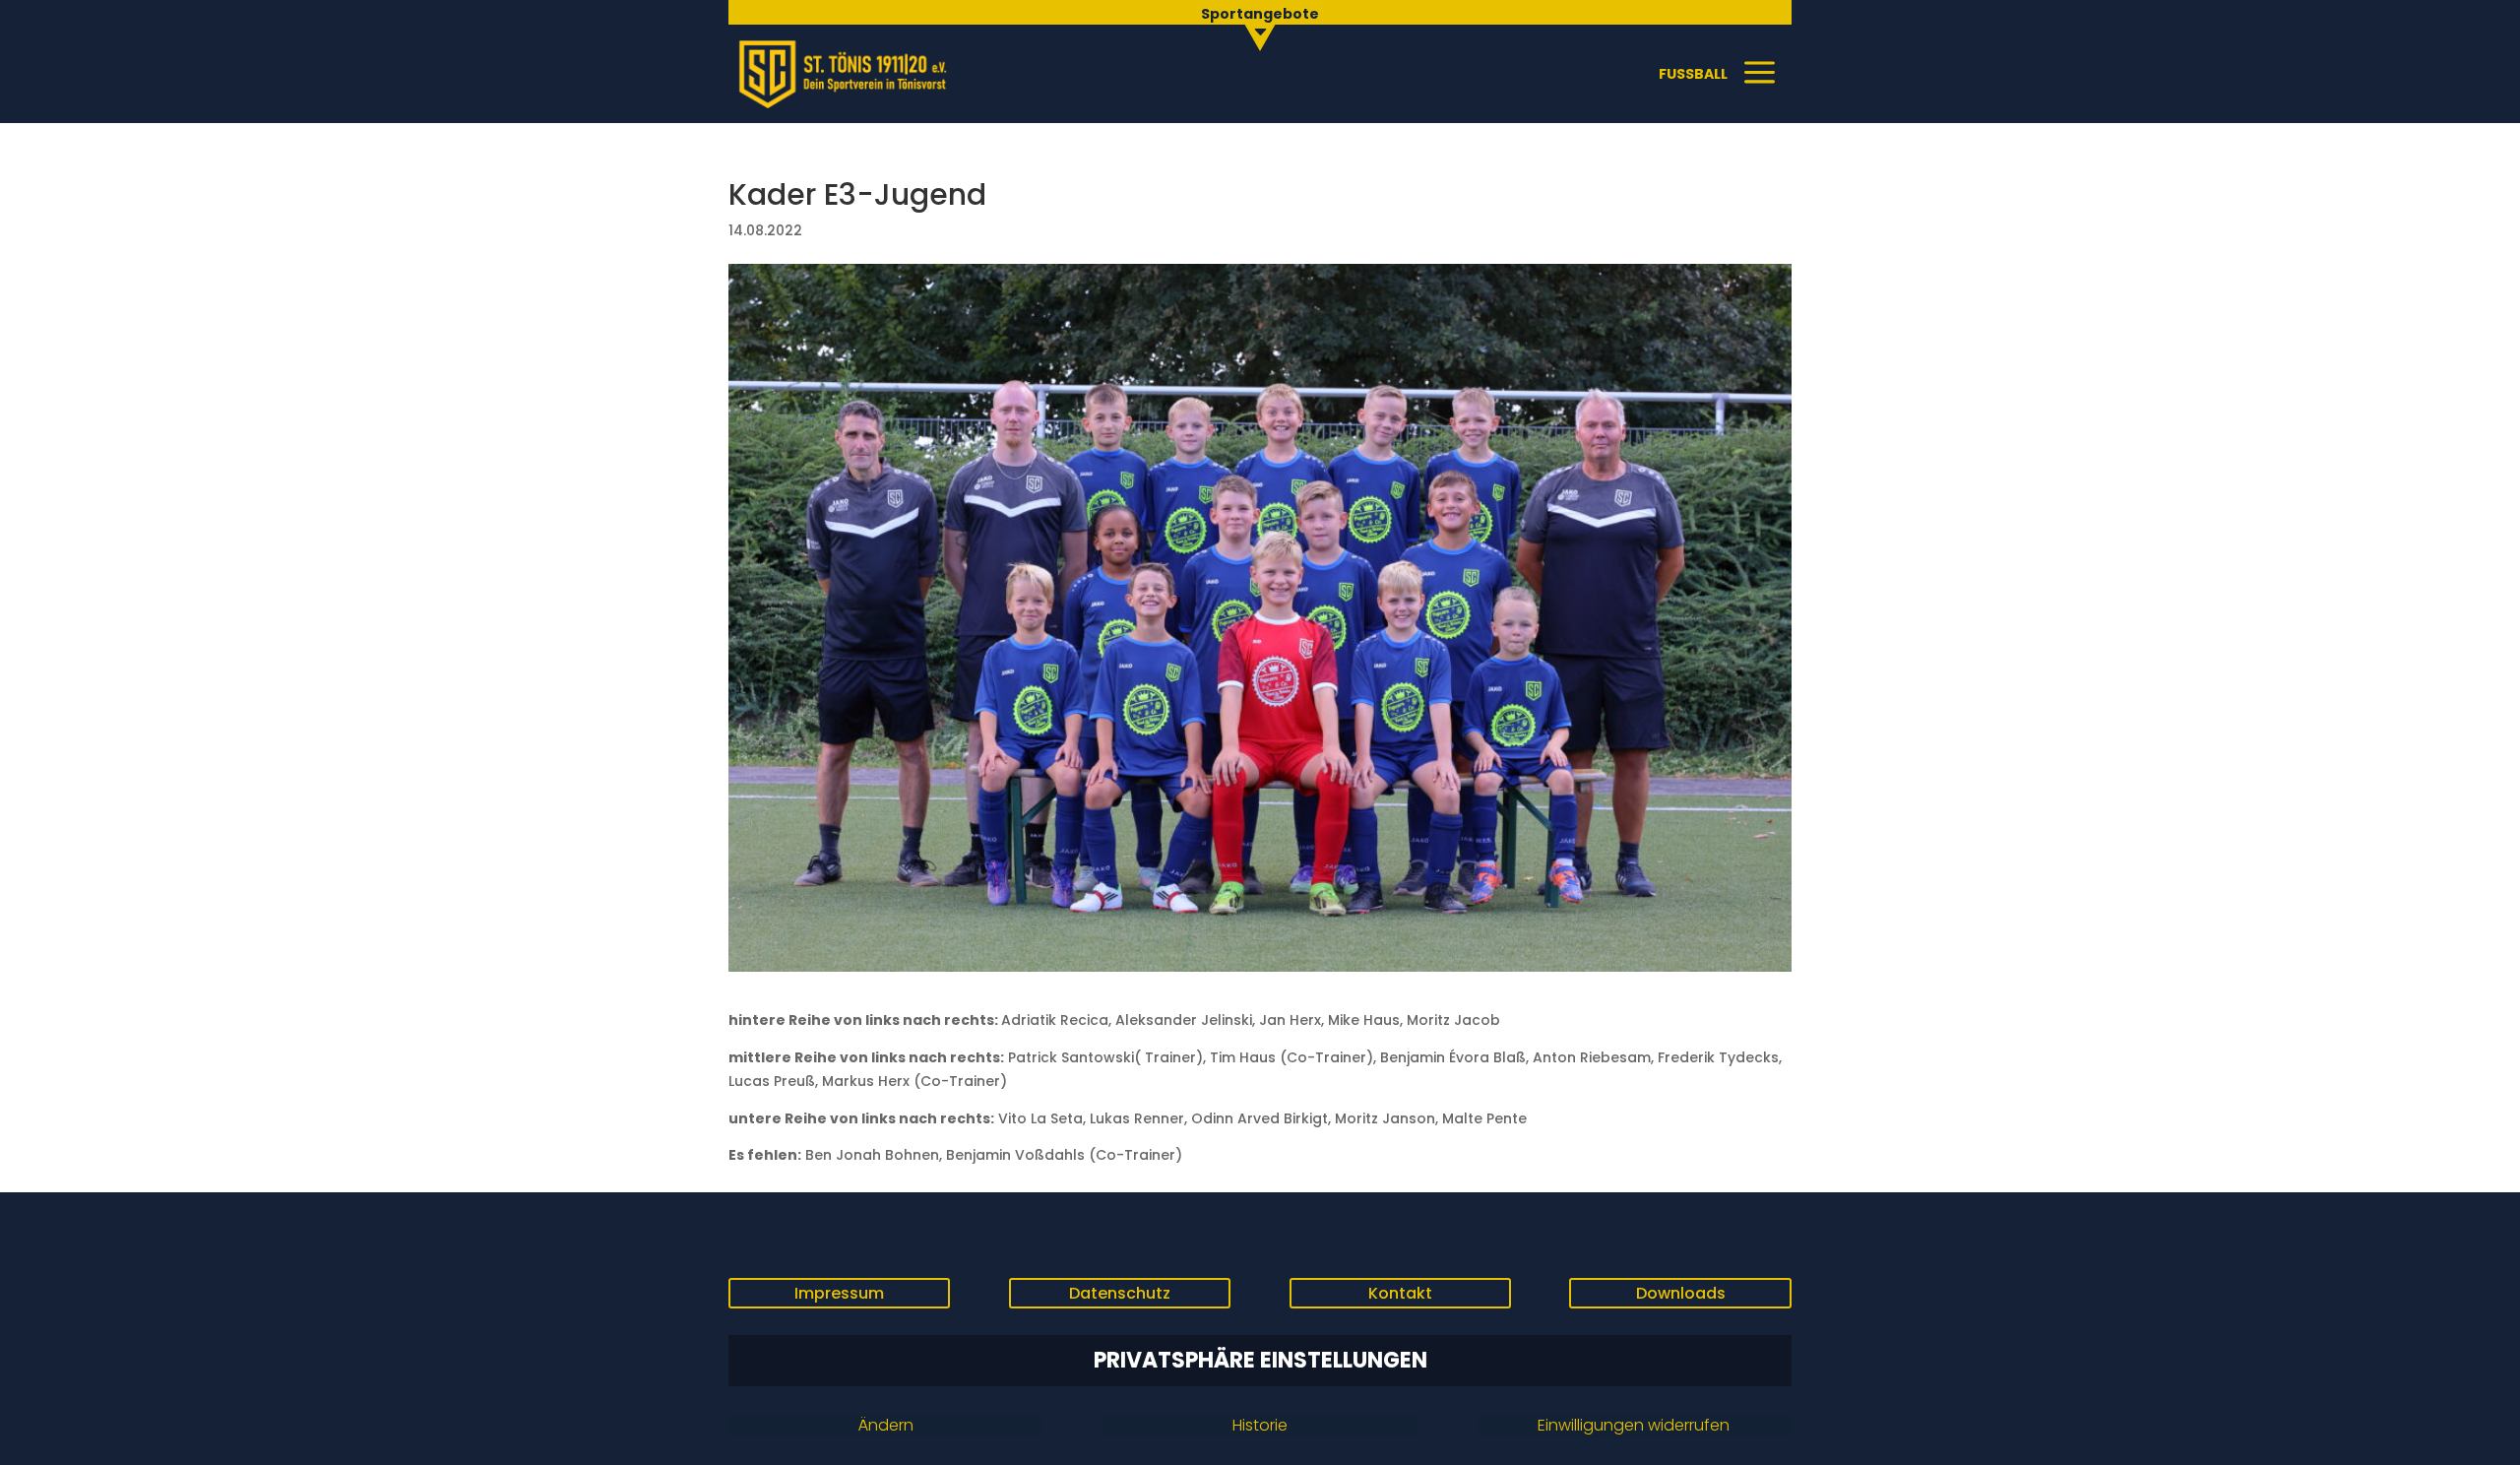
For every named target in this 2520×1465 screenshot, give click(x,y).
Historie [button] (1260, 1425)
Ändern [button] (886, 1425)
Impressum (839, 1293)
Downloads (1681, 1293)
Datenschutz (1120, 1293)
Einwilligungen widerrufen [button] (1634, 1425)
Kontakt (1400, 1293)
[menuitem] (1260, 25)
